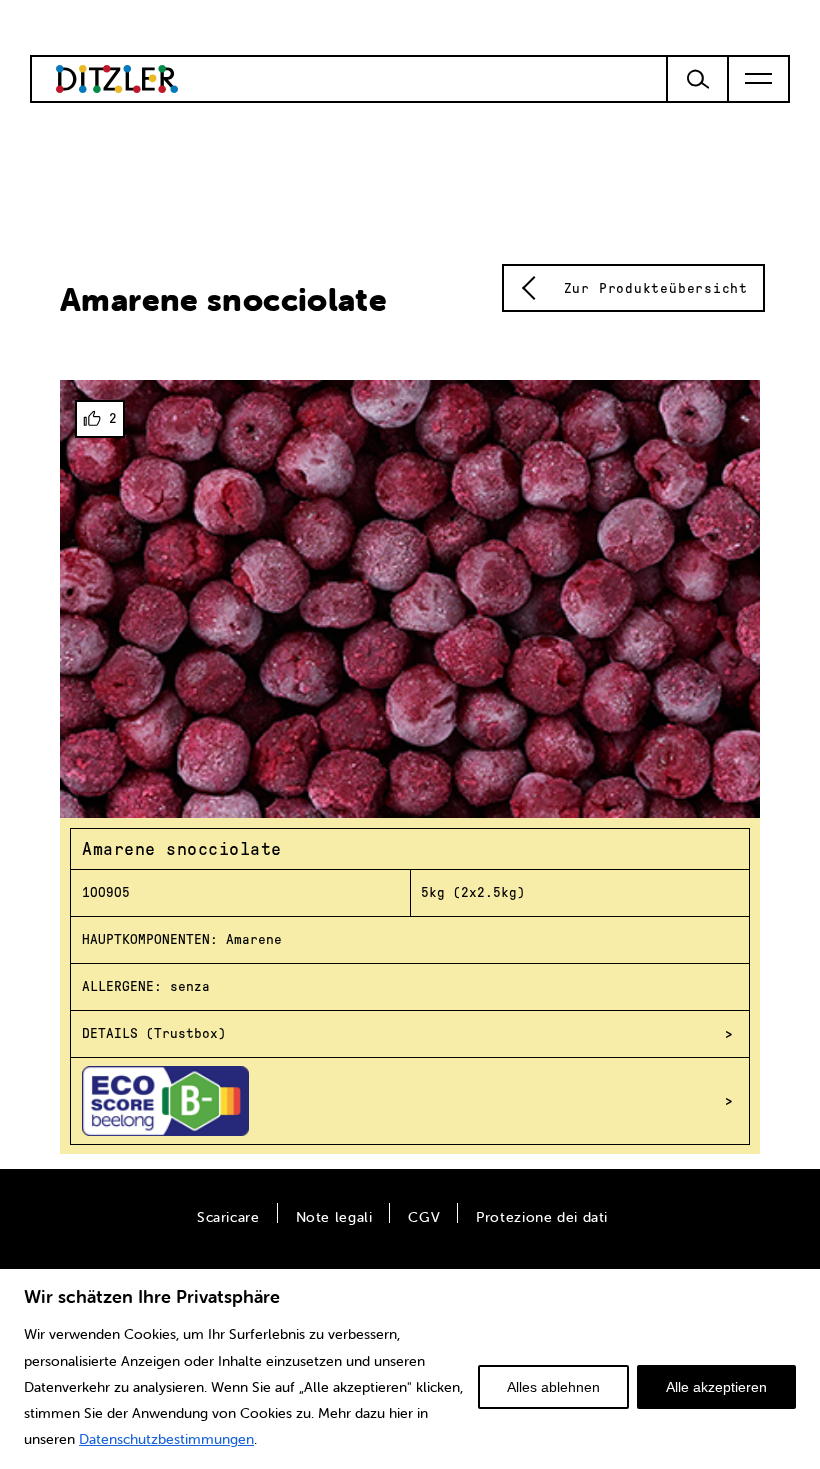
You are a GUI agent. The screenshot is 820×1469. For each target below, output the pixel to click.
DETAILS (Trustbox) (154, 1033)
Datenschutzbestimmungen (166, 1439)
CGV (424, 1217)
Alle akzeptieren (716, 1387)
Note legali (334, 1217)
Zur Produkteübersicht (656, 288)
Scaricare (228, 1217)
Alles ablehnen (553, 1387)
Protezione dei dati (542, 1217)
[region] (410, 1368)
